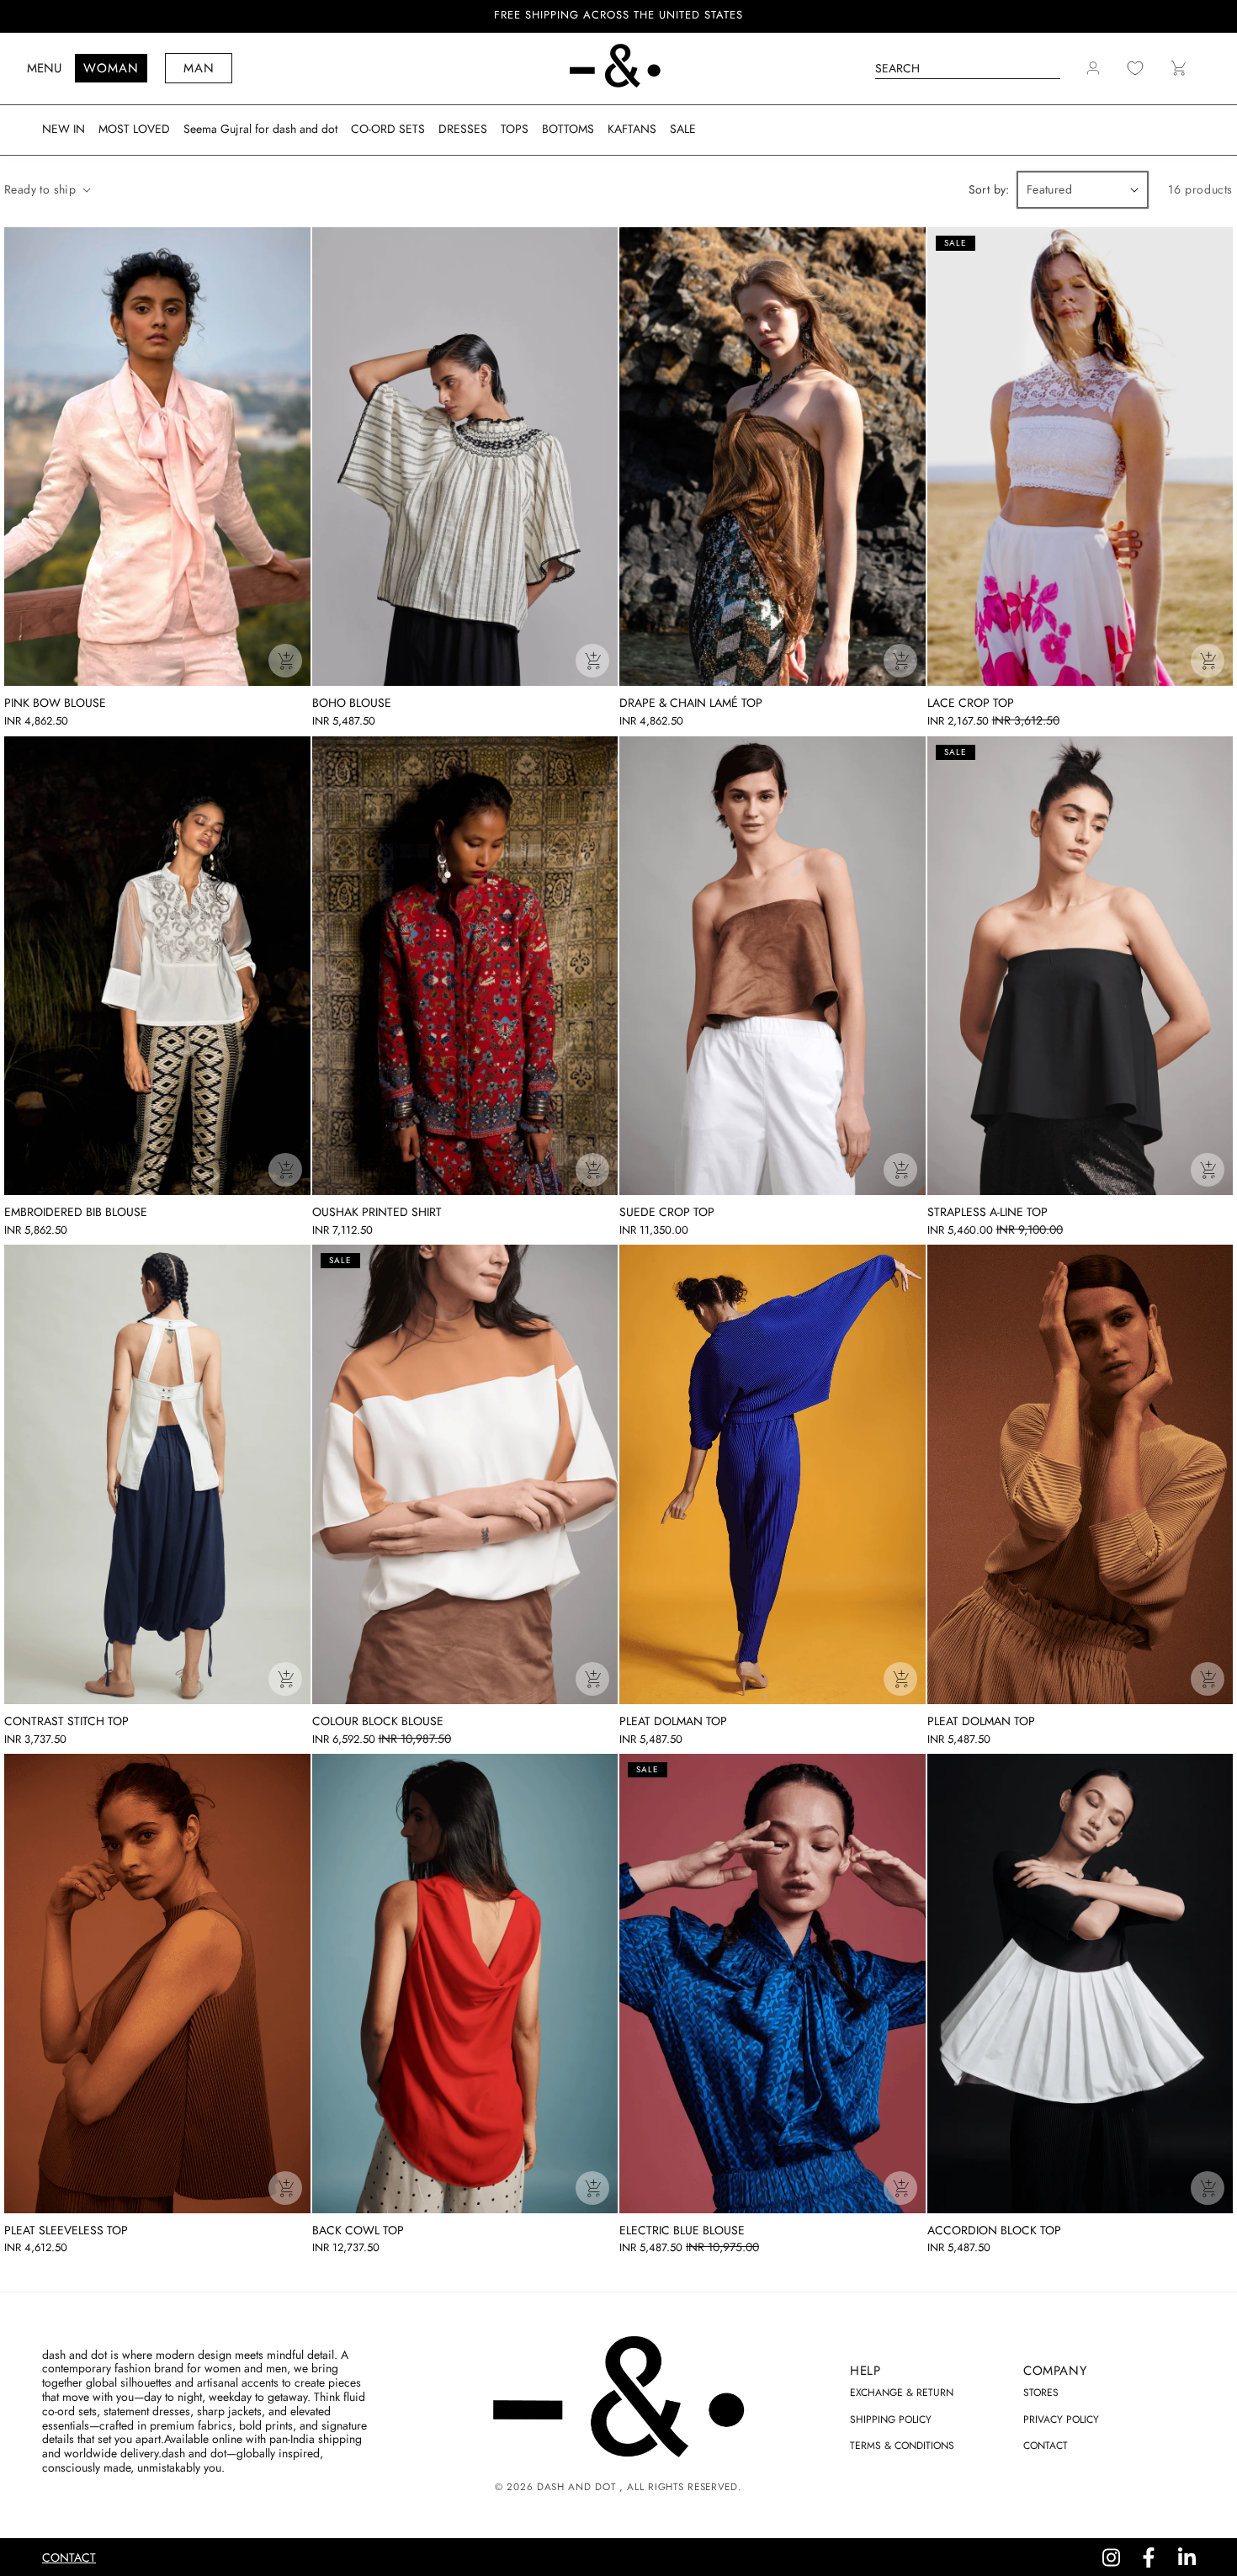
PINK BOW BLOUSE (55, 703)
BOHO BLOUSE (352, 703)
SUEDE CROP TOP (667, 1212)
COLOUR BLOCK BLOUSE (378, 1721)
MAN (199, 68)
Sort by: (989, 189)
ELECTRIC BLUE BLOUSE (682, 2231)
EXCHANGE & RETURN (902, 2393)
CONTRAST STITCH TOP (66, 1721)
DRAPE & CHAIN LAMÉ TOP (691, 703)
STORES (1041, 2393)
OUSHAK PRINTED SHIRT (377, 1212)
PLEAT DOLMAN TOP (673, 1721)
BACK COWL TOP (358, 2231)
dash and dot (576, 2487)
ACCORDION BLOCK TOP (994, 2231)
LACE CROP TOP (971, 703)
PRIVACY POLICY (1061, 2419)
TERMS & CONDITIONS (902, 2446)
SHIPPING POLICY (891, 2419)
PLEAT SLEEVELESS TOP (66, 2231)
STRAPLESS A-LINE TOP (987, 1212)
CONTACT (1046, 2446)
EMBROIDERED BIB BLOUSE (76, 1212)
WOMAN (111, 68)
